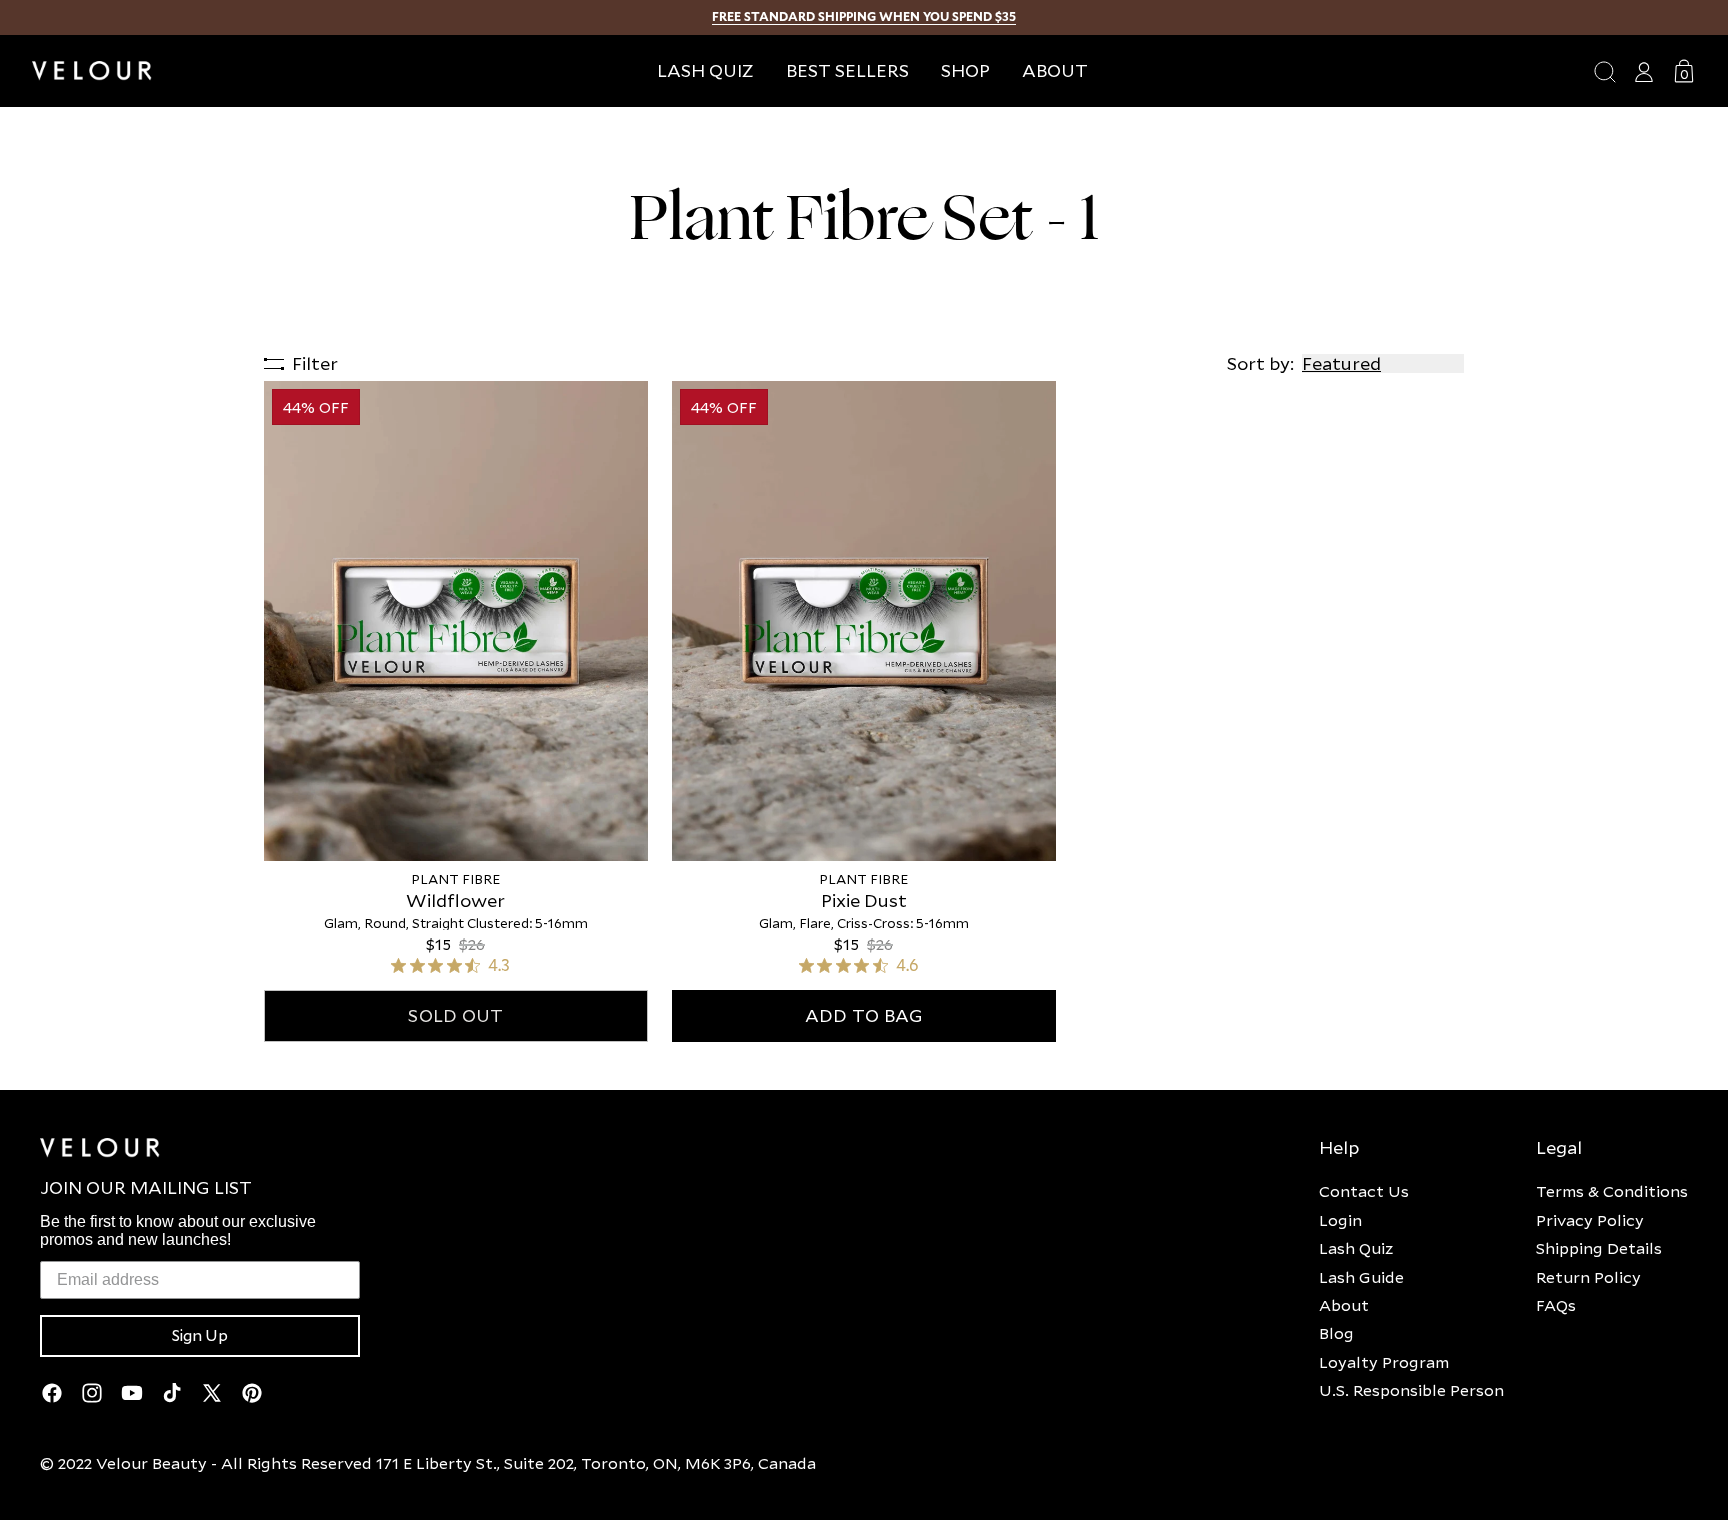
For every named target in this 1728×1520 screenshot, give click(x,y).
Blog (1336, 1333)
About (1344, 1305)
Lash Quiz (1356, 1248)
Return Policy (1588, 1277)
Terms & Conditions (1612, 1191)
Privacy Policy (1590, 1220)
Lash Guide (1361, 1277)
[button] (965, 70)
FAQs (1556, 1305)
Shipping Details (1599, 1248)
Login (1340, 1220)
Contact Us (1364, 1191)
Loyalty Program (1384, 1362)
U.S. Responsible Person (1411, 1390)
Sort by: (1260, 363)
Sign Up (200, 1336)
